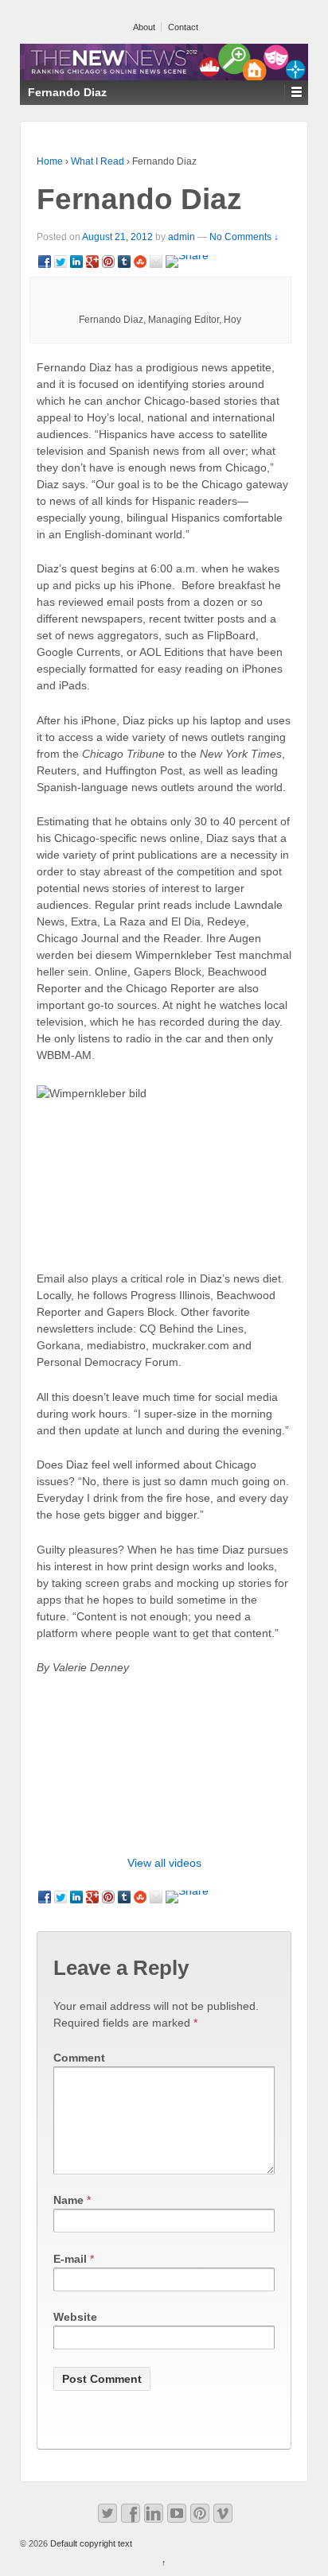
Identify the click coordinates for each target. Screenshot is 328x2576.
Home (50, 161)
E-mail (70, 2259)
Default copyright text (90, 2543)
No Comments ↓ (244, 237)
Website (75, 2317)
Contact (183, 27)
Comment (79, 2058)
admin (182, 237)
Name (68, 2200)
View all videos (164, 1863)
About (144, 27)
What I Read (98, 161)
